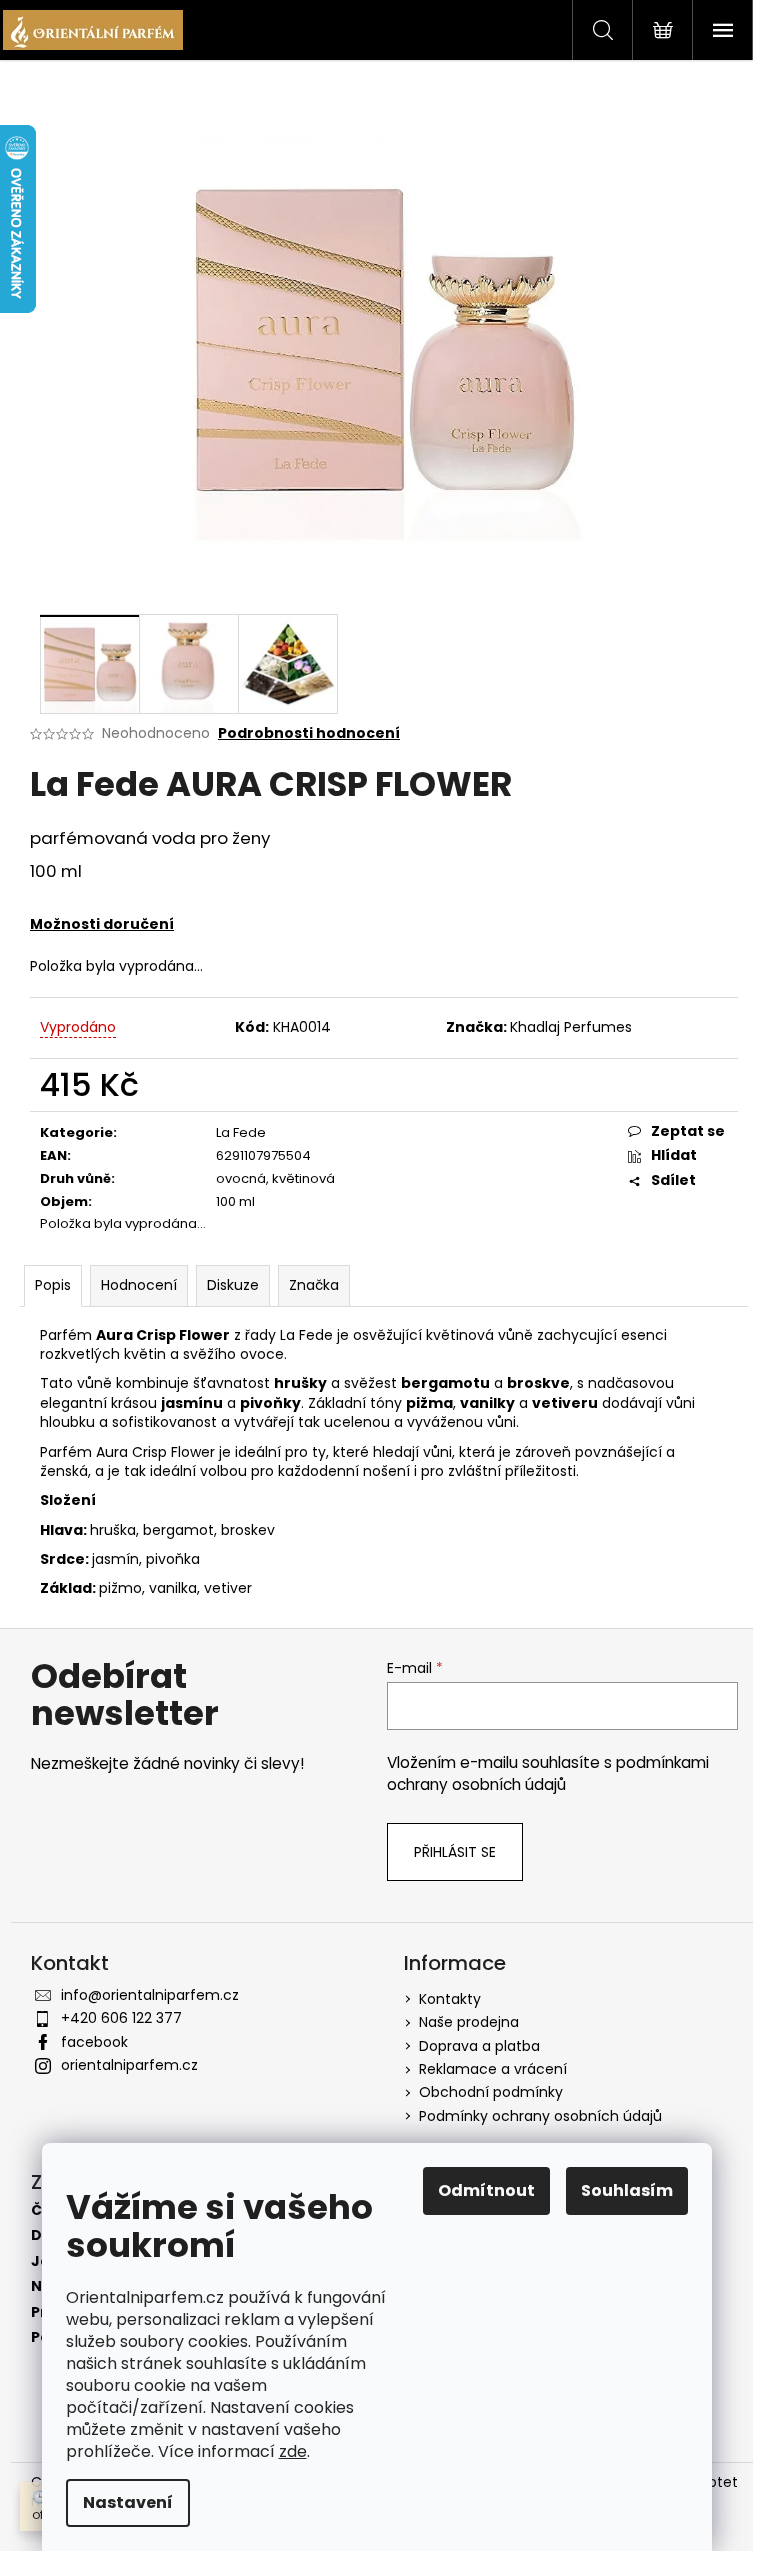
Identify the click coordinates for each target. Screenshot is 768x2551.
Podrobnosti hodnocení (309, 733)
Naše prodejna (469, 2022)
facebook (94, 2042)
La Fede (241, 1132)
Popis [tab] (53, 1285)
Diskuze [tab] (233, 1285)
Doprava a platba (479, 2046)
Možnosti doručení (102, 924)
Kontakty (450, 1999)
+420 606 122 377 (121, 2018)
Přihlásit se (455, 1852)
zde (293, 2451)
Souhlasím (627, 2190)
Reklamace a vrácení (493, 2069)
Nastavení (128, 2502)
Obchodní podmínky (491, 2092)
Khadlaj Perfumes (571, 1027)
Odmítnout (486, 2190)
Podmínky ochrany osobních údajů (540, 2116)
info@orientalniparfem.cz (150, 1995)
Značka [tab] (314, 1285)
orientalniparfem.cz (129, 2065)
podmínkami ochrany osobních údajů (548, 1773)
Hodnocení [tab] (139, 1285)
